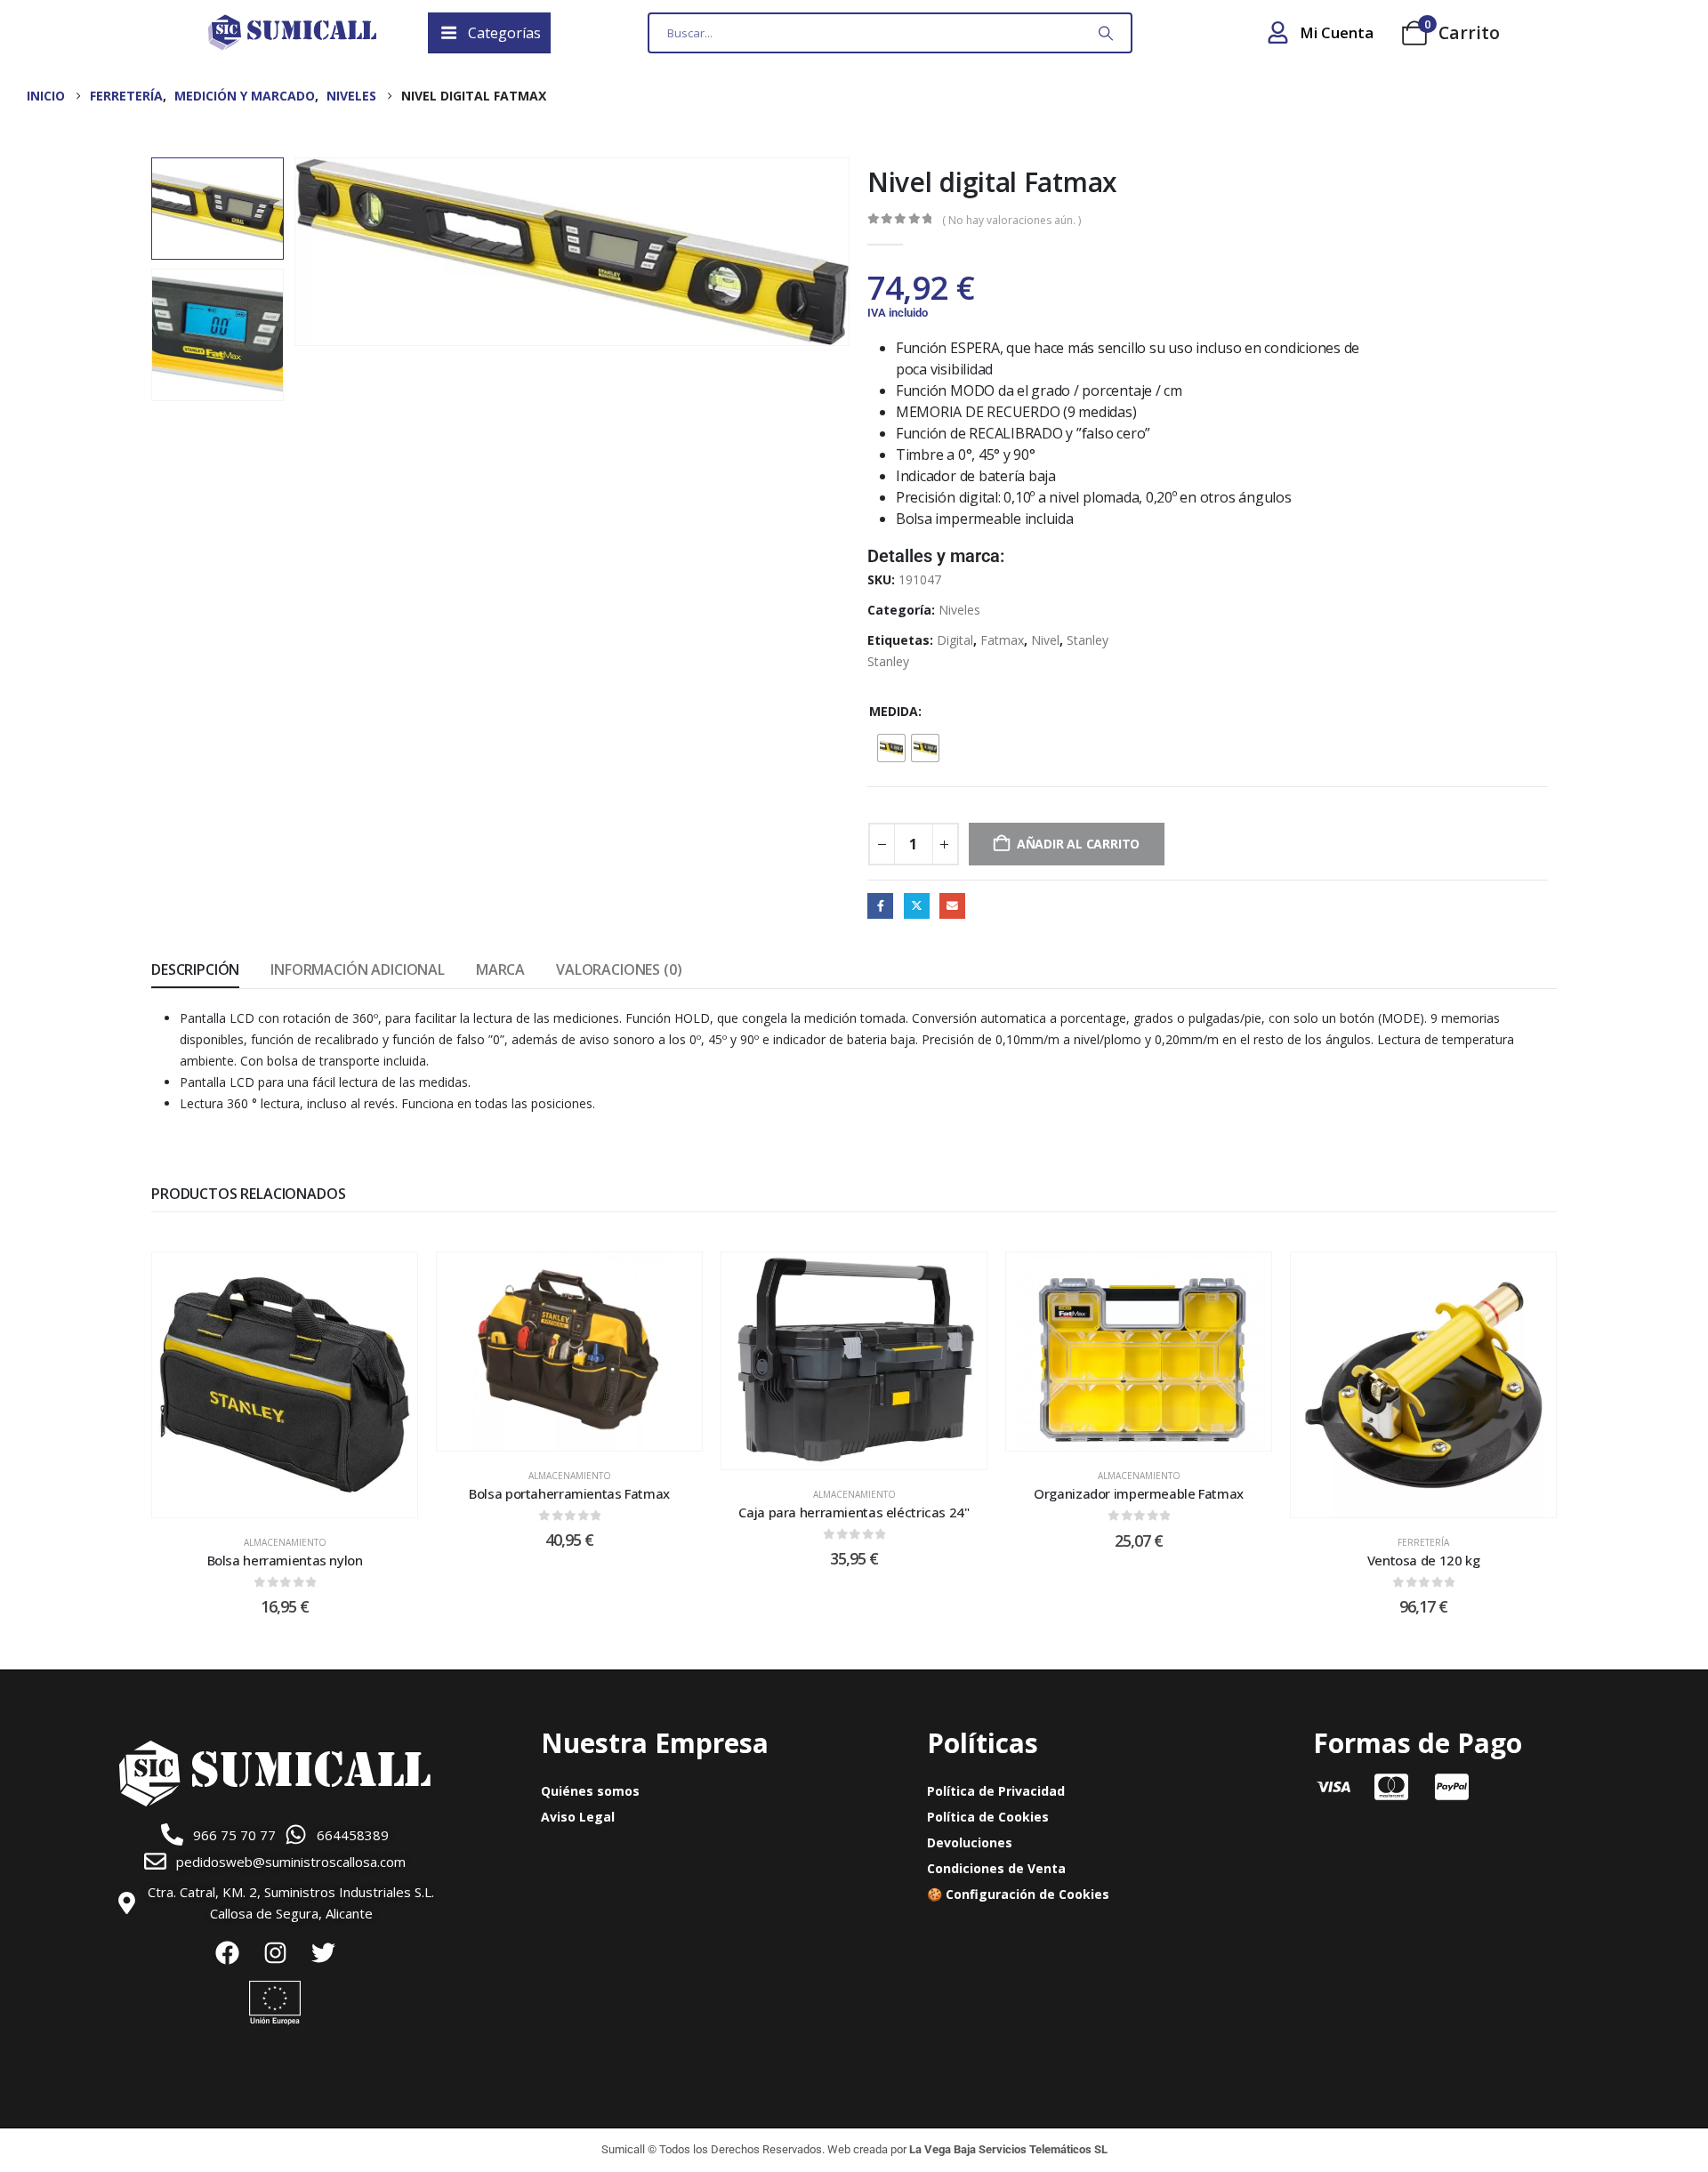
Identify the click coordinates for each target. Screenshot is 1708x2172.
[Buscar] (1106, 33)
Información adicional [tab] (358, 969)
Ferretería (1423, 1542)
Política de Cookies (988, 1817)
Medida (894, 711)
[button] (297, 252)
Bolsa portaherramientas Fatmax (569, 1493)
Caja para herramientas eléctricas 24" (854, 1512)
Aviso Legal (578, 1817)
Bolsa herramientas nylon (285, 1560)
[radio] (891, 748)
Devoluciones (970, 1842)
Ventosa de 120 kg (1424, 1560)
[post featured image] (285, 1385)
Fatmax (1002, 640)
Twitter (917, 906)
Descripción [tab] (195, 969)
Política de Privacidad (996, 1791)
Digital (955, 640)
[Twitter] (323, 1952)
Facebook (880, 906)
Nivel (1045, 640)
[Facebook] (227, 1952)
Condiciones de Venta (996, 1868)
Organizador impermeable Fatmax (1139, 1493)
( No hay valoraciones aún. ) (1011, 220)
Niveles (959, 610)
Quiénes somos (590, 1791)
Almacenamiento (285, 1542)
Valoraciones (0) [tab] (619, 969)
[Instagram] (275, 1952)
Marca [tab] (500, 969)
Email (952, 906)
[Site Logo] (292, 33)
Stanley (1088, 640)
